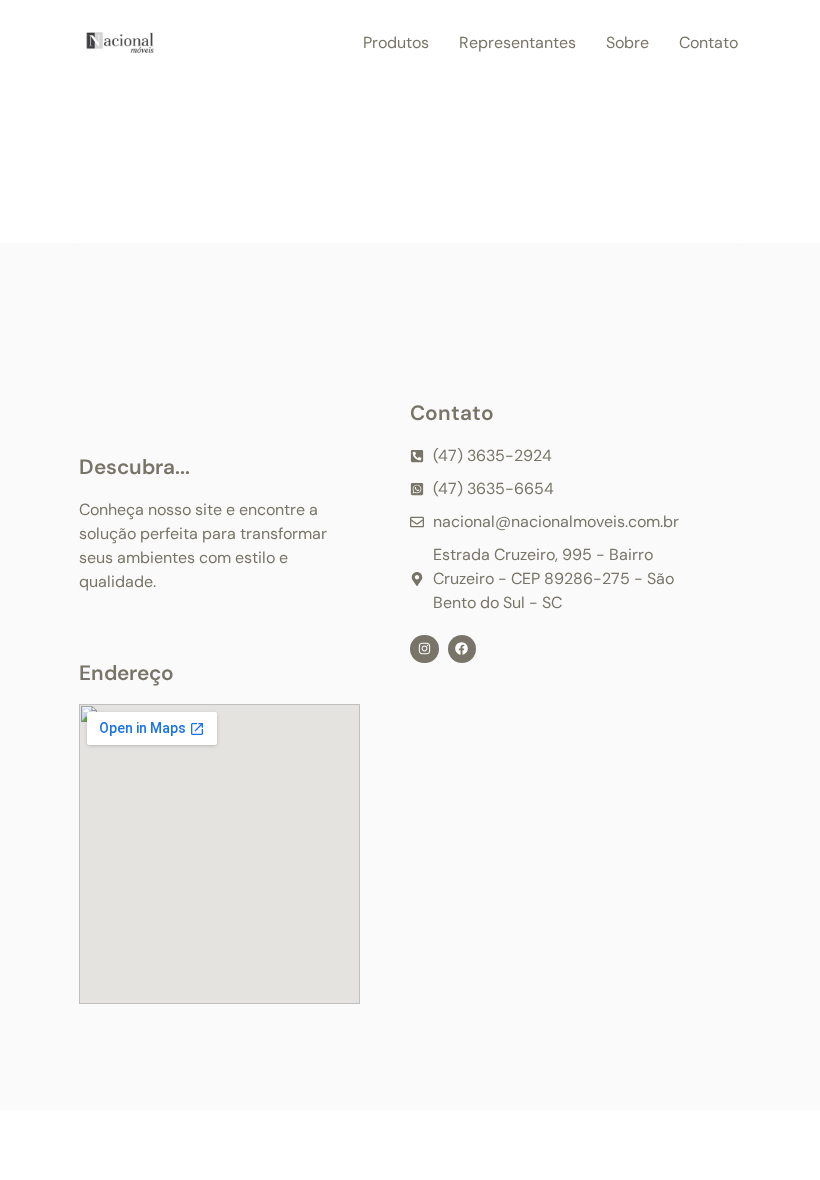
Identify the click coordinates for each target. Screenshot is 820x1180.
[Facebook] (462, 649)
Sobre (627, 42)
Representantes (517, 42)
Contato (708, 42)
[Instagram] (424, 649)
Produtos (396, 42)
